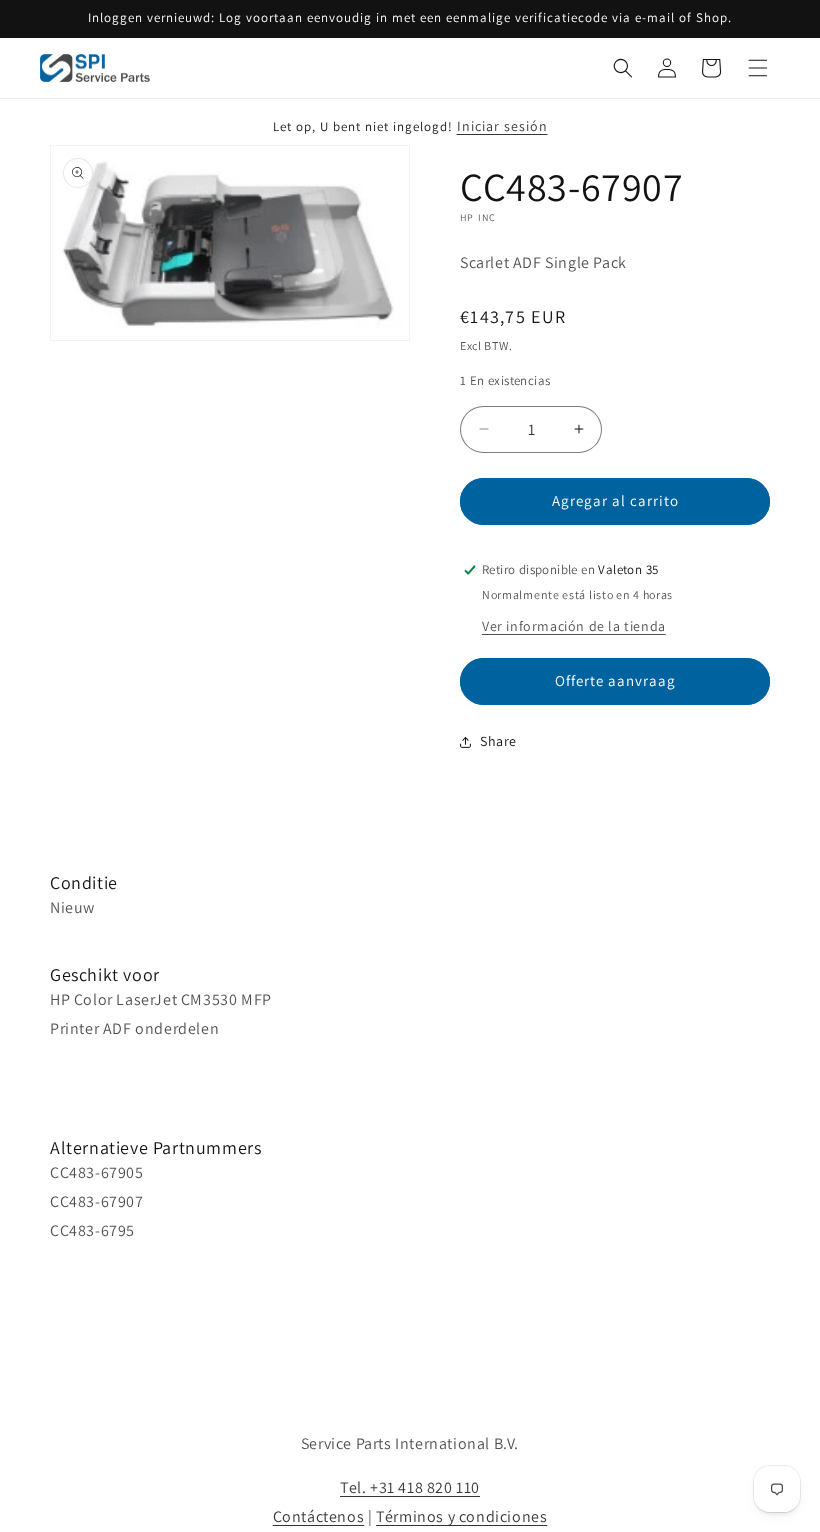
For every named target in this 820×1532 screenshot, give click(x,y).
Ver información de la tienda (574, 626)
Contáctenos (319, 1516)
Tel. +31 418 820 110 (410, 1487)
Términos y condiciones (461, 1516)
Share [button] (498, 741)
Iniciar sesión (502, 126)
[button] (623, 68)
